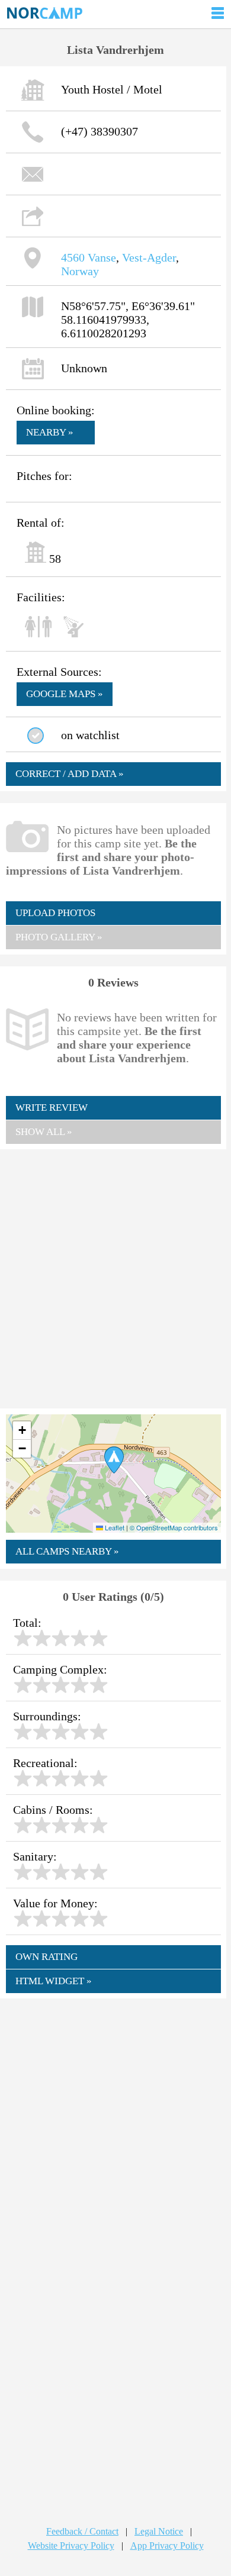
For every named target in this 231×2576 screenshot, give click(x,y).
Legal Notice (159, 2531)
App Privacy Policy (167, 2546)
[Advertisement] (115, 1278)
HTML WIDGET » (54, 1981)
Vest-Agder (149, 257)
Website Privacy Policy (71, 2546)
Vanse (102, 257)
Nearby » (50, 432)
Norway (80, 271)
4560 (73, 257)
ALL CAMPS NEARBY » (67, 1551)
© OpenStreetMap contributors (174, 1527)
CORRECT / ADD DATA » (70, 774)
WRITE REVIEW (52, 1108)
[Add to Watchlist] (36, 736)
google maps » (65, 694)
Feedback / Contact (82, 2531)
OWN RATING (46, 1957)
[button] (114, 1460)
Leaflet (114, 1527)
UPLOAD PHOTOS (55, 913)
